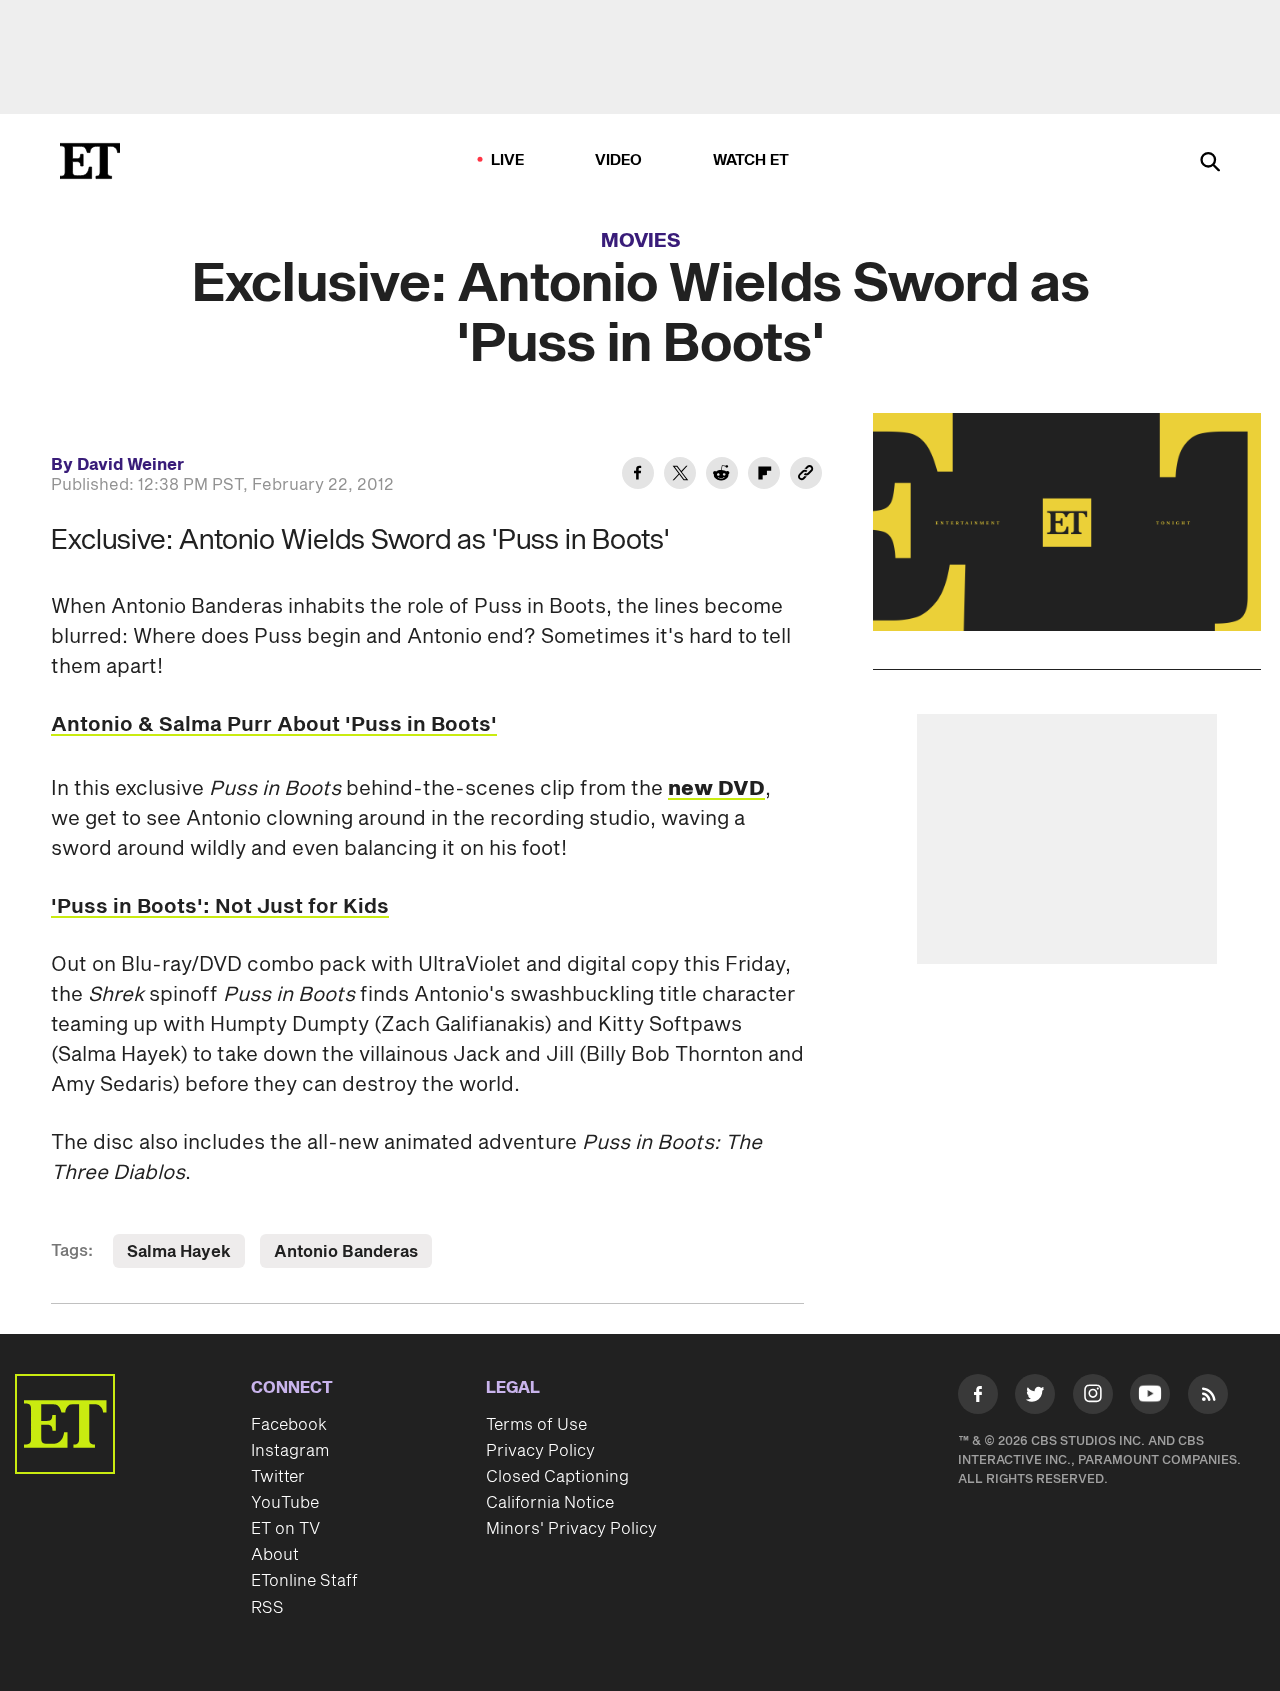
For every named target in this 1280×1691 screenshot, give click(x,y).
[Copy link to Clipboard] (806, 476)
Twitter (278, 1477)
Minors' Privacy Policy (571, 1529)
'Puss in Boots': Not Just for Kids (220, 907)
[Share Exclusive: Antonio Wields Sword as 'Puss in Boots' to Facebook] (638, 476)
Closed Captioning (557, 1477)
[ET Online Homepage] (90, 161)
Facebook (289, 1425)
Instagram (290, 1451)
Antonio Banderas (346, 1252)
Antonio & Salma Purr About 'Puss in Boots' (274, 725)
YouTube (285, 1503)
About (275, 1555)
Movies (641, 241)
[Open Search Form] (1210, 163)
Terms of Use (536, 1425)
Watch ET (751, 160)
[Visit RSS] (1208, 1398)
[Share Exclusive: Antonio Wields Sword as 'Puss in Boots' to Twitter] (680, 476)
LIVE (508, 160)
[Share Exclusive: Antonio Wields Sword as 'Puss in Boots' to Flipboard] (764, 476)
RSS (267, 1608)
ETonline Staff (304, 1581)
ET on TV (285, 1529)
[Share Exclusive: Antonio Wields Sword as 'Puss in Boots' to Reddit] (722, 476)
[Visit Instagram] (1093, 1398)
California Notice (550, 1503)
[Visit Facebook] (978, 1398)
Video (619, 160)
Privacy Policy (540, 1451)
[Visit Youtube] (1150, 1394)
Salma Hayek (179, 1252)
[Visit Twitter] (1035, 1398)
